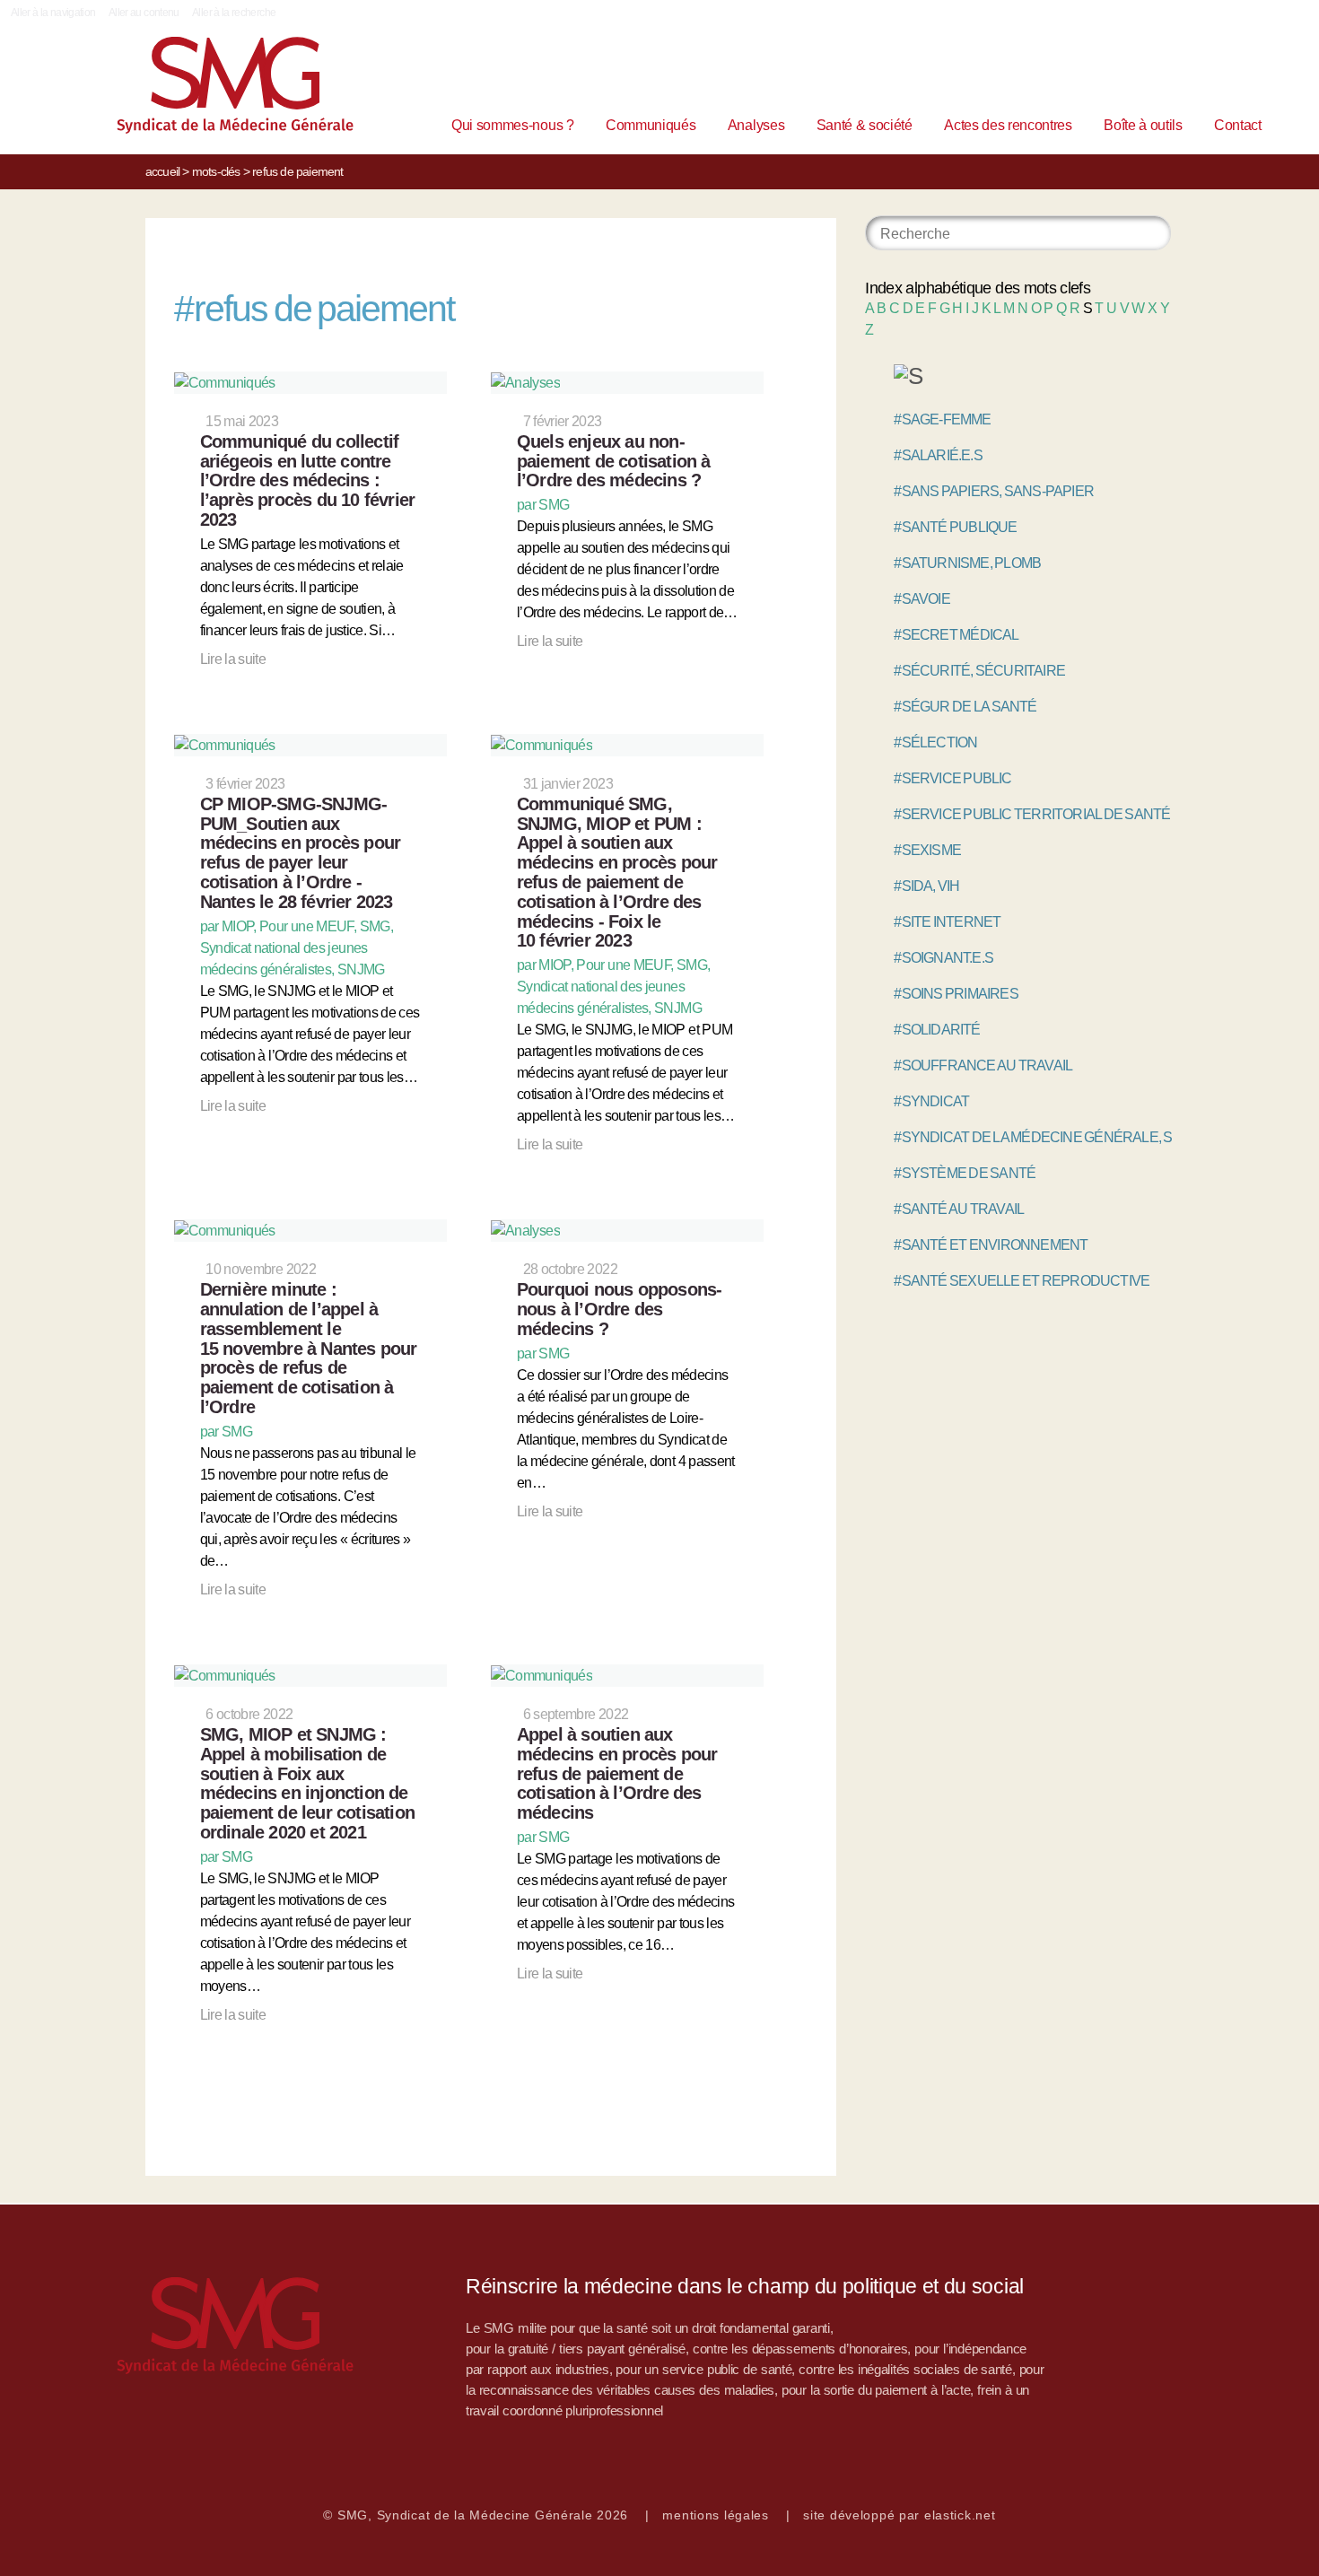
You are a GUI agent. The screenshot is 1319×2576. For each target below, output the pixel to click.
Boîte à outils (1143, 125)
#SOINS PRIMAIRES (956, 994)
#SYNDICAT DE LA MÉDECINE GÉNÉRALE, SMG (1044, 1137)
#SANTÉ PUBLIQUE (955, 527)
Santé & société (865, 125)
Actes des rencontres (1008, 125)
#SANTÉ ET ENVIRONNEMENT (991, 1245)
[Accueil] (207, 89)
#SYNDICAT (931, 1101)
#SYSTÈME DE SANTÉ (965, 1173)
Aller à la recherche (234, 13)
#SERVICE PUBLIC (952, 778)
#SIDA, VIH (926, 886)
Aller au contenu (144, 13)
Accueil (162, 171)
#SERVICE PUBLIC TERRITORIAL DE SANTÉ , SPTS (1053, 814)
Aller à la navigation (53, 13)
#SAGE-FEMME (942, 419)
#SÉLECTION (935, 742)
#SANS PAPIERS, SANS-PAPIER (994, 491)
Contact (1238, 125)
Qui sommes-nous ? (513, 125)
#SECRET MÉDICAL (956, 635)
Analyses (756, 125)
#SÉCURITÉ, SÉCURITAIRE (979, 671)
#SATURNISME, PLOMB (967, 563)
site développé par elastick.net (899, 2515)
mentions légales (716, 2515)
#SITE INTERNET (947, 922)
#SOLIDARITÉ (937, 1030)
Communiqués (651, 125)
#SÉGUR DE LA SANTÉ (965, 707)
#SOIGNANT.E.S (943, 958)
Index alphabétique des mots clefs (978, 288)
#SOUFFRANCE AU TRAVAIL (983, 1065)
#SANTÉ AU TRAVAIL (959, 1209)
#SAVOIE (922, 599)
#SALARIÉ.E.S (938, 455)
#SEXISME (927, 850)
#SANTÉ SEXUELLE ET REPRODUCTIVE (1022, 1281)
